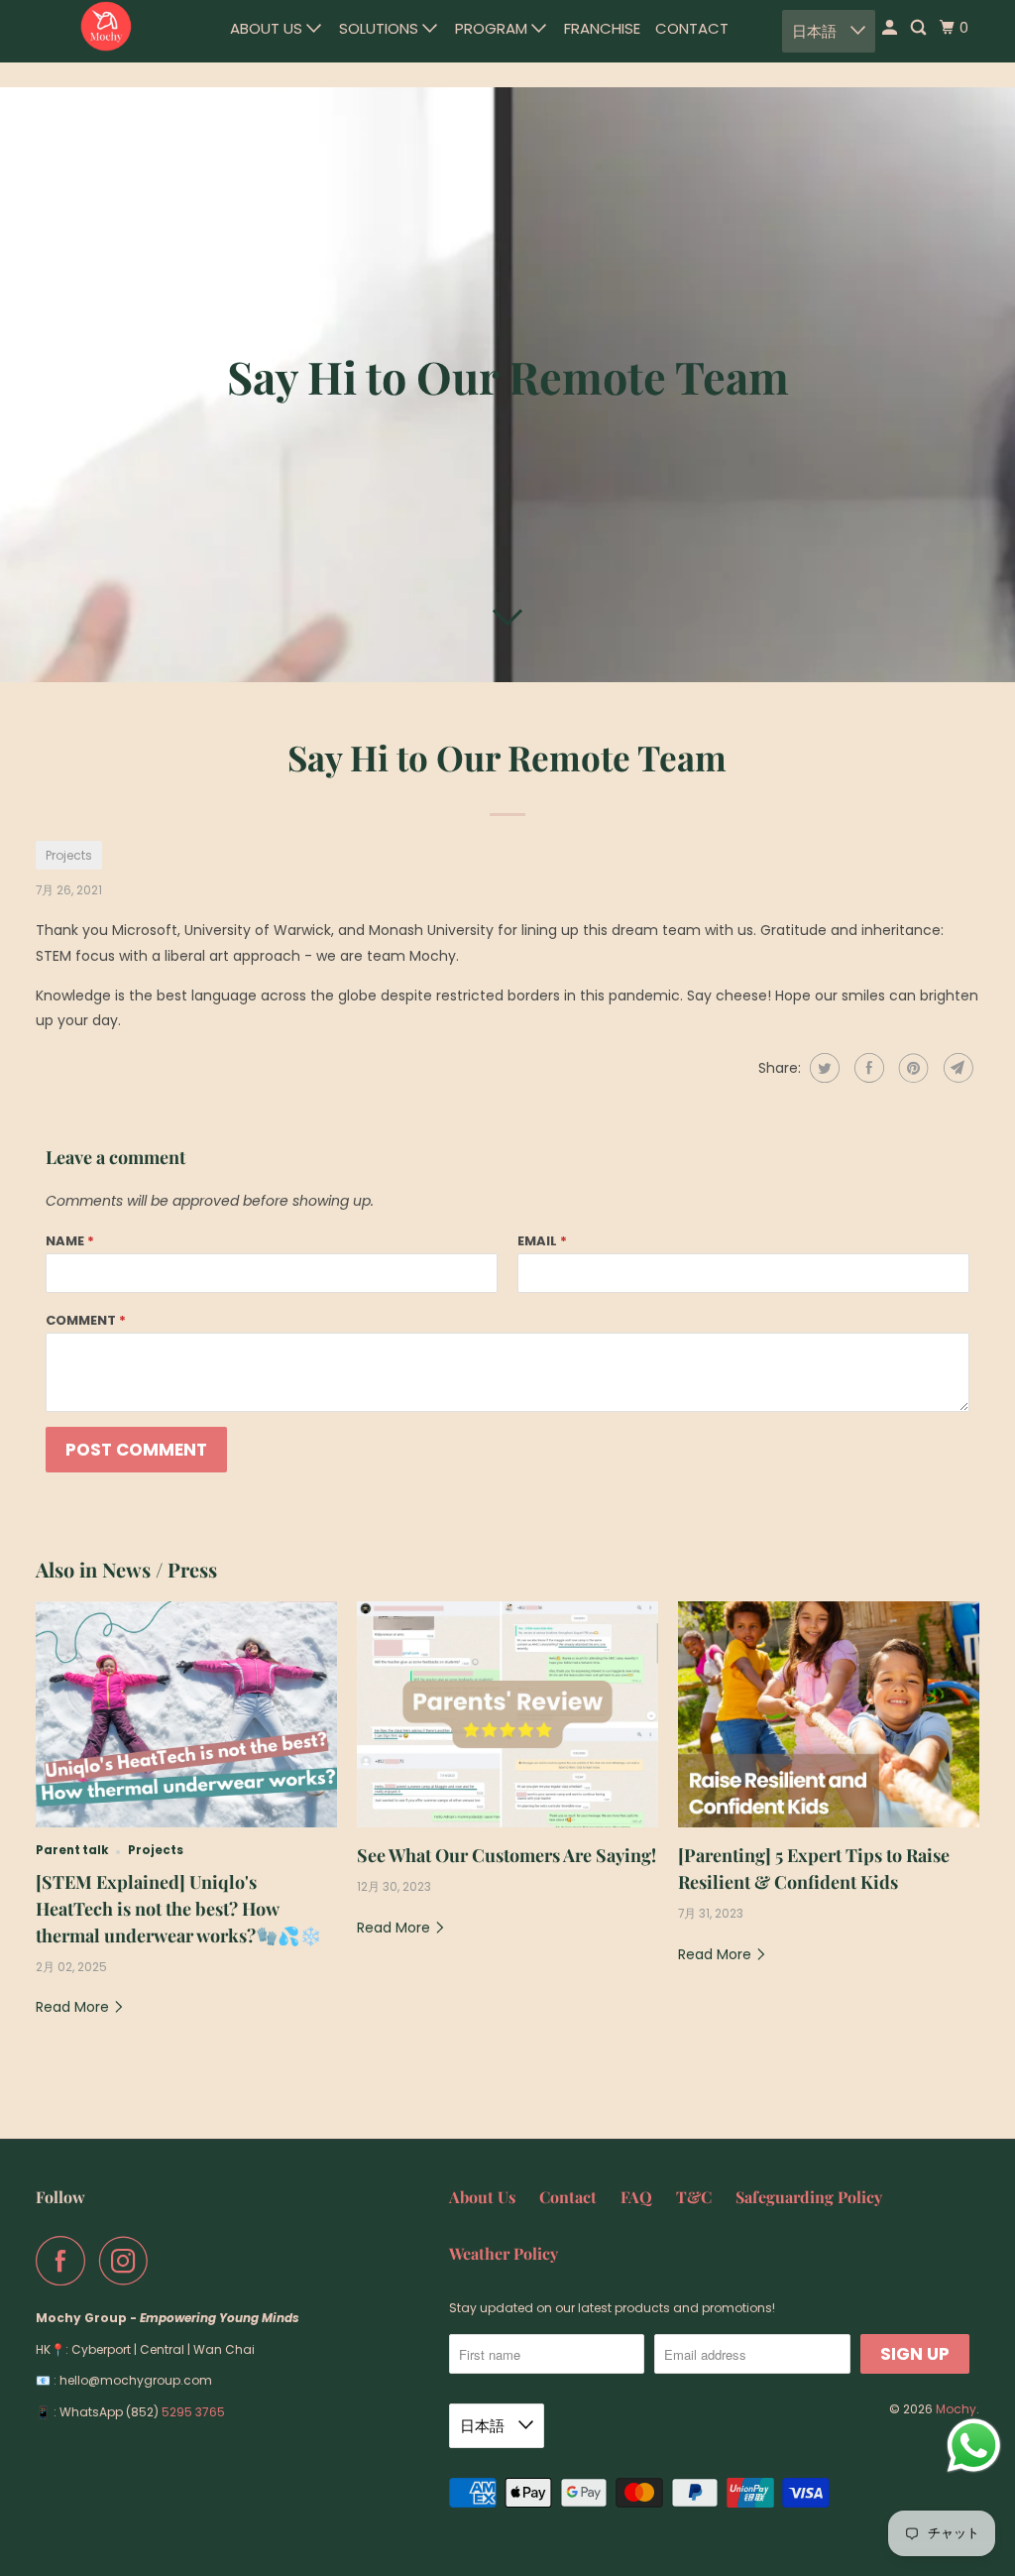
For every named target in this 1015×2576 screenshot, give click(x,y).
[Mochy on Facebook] (65, 2261)
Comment (86, 1320)
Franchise (602, 28)
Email (542, 1241)
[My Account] (891, 28)
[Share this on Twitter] (822, 1068)
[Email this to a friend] (956, 1068)
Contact (692, 28)
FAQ (636, 2197)
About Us (268, 28)
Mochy (956, 2409)
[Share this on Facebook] (867, 1068)
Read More (74, 2007)
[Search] (920, 28)
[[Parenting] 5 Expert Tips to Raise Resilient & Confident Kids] (829, 1714)
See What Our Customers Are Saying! (507, 1855)
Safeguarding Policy (809, 2197)
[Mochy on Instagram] (129, 2261)
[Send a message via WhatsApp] (974, 2446)
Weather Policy (504, 2253)
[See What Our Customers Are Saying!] (507, 1714)
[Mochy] (106, 27)
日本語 (816, 31)
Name (70, 1241)
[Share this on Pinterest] (911, 1068)
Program (493, 28)
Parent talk (72, 1850)
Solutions (381, 28)
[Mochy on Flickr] (168, 2261)
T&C (694, 2197)
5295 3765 (193, 2412)
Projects (69, 855)
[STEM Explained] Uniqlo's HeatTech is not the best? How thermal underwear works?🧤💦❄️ (178, 1909)
